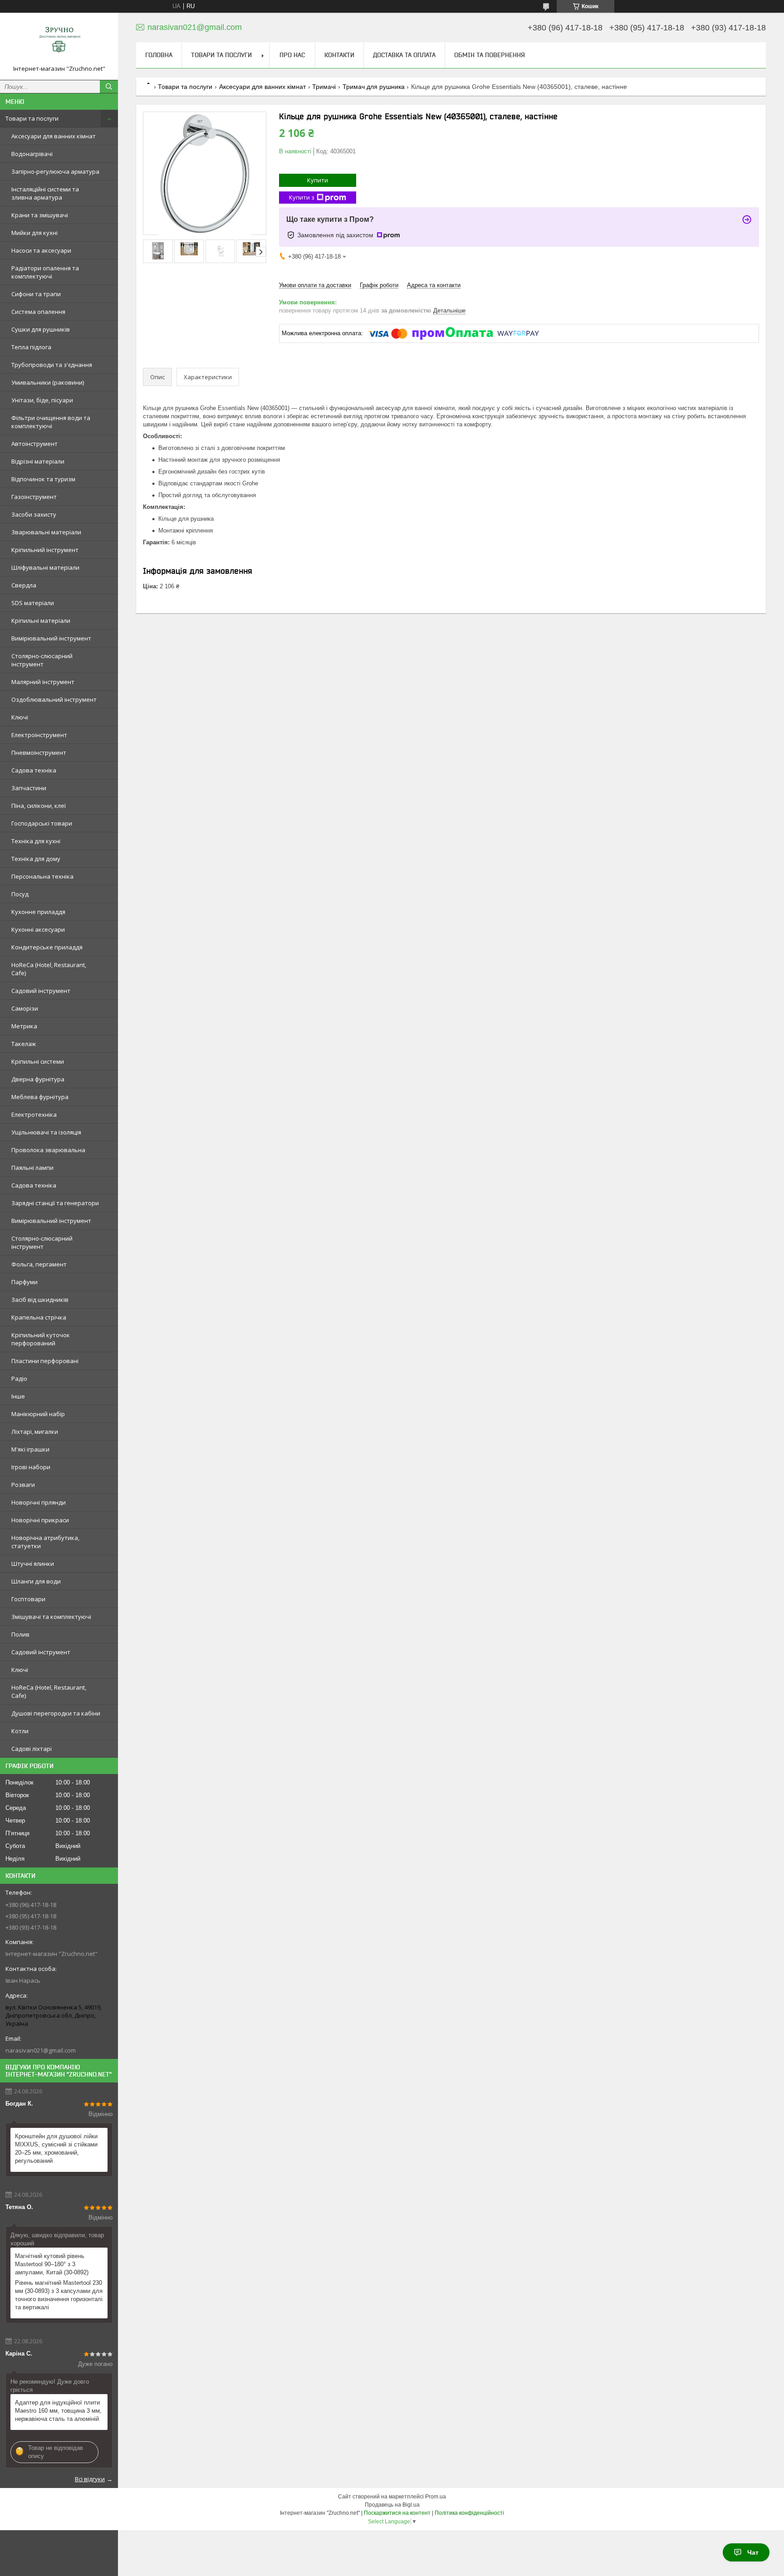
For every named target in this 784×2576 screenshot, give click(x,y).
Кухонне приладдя (38, 912)
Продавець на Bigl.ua (392, 2505)
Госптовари (28, 1599)
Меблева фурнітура (40, 1097)
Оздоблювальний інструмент (54, 699)
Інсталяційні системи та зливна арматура (45, 193)
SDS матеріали (33, 603)
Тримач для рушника (374, 87)
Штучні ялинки (33, 1564)
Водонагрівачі (32, 154)
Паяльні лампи (32, 1168)
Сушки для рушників (41, 329)
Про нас (292, 55)
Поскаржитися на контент (397, 2513)
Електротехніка (34, 1114)
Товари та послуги (32, 118)
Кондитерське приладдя (47, 947)
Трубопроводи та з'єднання (52, 365)
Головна (159, 55)
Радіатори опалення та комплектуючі (45, 272)
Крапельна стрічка (39, 1317)
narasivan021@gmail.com (41, 2050)
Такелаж (24, 1044)
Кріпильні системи (38, 1061)
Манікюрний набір (38, 1414)
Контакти (339, 55)
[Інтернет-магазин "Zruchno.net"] (59, 42)
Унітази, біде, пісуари (42, 400)
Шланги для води (36, 1581)
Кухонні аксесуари (38, 929)
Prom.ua (436, 2497)
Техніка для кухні (36, 841)
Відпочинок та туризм (43, 479)
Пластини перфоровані (45, 1361)
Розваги (23, 1485)
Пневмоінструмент (39, 753)
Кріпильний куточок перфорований (41, 1339)
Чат (753, 2552)
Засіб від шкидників (40, 1300)
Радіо (19, 1378)
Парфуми (24, 1282)
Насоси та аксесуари (41, 250)
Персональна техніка (42, 876)
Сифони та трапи (36, 294)
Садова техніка (34, 770)
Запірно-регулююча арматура (55, 171)
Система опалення (38, 312)
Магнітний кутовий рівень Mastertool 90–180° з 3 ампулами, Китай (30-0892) (52, 2264)
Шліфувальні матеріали (45, 567)
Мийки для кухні (34, 233)
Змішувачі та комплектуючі (51, 1617)
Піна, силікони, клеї (39, 806)
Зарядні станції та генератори (55, 1203)
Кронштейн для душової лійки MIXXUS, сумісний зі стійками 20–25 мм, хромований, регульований (56, 2148)
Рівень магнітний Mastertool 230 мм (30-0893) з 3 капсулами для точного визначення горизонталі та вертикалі (59, 2295)
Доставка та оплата (404, 55)
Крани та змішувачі (40, 215)
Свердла (24, 585)
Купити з (302, 197)
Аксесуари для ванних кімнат (54, 136)
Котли (20, 1731)
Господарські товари (42, 823)
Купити (318, 180)
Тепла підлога (31, 347)
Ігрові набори (31, 1467)
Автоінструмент (34, 444)
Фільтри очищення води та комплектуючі (51, 422)
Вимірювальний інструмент (51, 638)
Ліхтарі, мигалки (35, 1432)
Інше (18, 1396)
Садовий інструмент (41, 991)
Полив (20, 1634)
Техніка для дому (36, 859)
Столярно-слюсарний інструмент (42, 660)
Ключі (20, 717)
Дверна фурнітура (38, 1079)
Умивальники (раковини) (48, 382)
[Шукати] (109, 87)
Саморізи (25, 1008)
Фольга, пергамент (39, 1264)
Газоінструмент (34, 497)
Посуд (20, 894)
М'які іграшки (30, 1449)
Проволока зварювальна (48, 1150)
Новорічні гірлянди (39, 1502)
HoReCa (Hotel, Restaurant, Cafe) (49, 969)
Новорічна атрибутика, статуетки (45, 1542)
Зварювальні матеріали (46, 532)
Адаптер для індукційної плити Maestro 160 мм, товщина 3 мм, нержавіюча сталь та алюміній (58, 2411)
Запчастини (29, 788)
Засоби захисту (34, 514)
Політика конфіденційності (469, 2513)
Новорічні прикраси (40, 1520)
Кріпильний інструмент (45, 550)
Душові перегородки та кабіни (56, 1713)
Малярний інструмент (43, 682)
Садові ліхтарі (32, 1749)
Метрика (24, 1026)
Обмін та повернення (490, 55)
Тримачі (324, 87)
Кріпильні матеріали (41, 621)
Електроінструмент (39, 735)
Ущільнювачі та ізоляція (46, 1132)
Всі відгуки (90, 2479)
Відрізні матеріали (38, 461)
